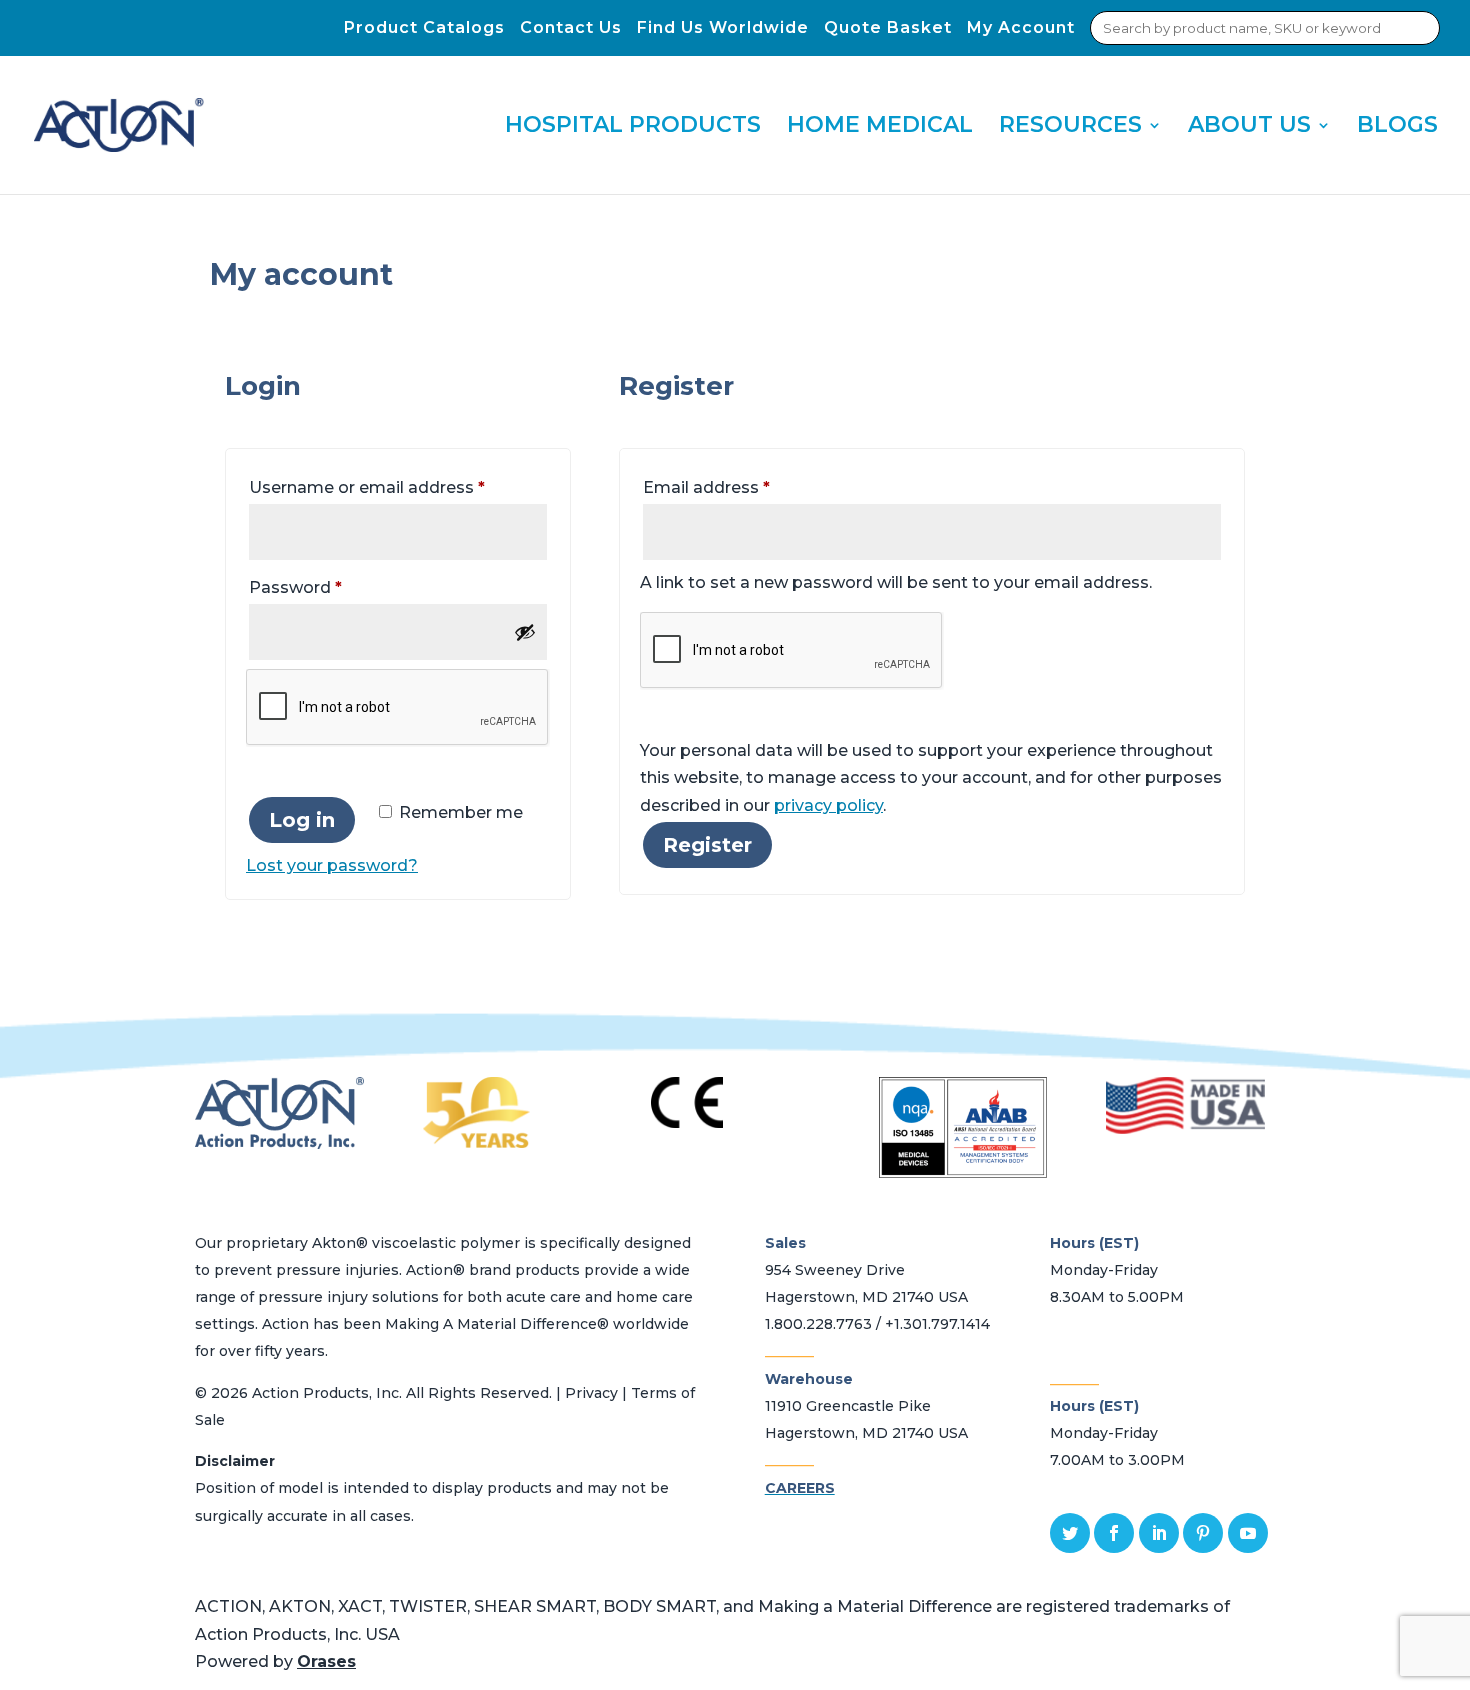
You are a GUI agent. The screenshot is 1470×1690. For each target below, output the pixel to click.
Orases (326, 1661)
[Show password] (525, 632)
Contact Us (571, 27)
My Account (1021, 27)
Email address (743, 487)
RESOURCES (1070, 128)
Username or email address (398, 487)
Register (707, 845)
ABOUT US (1249, 128)
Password (332, 587)
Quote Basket (888, 27)
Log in (302, 820)
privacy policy (828, 805)
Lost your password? (332, 865)
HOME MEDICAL (880, 128)
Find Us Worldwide (723, 27)
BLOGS (1397, 128)
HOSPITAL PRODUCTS (633, 128)
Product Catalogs (424, 27)
